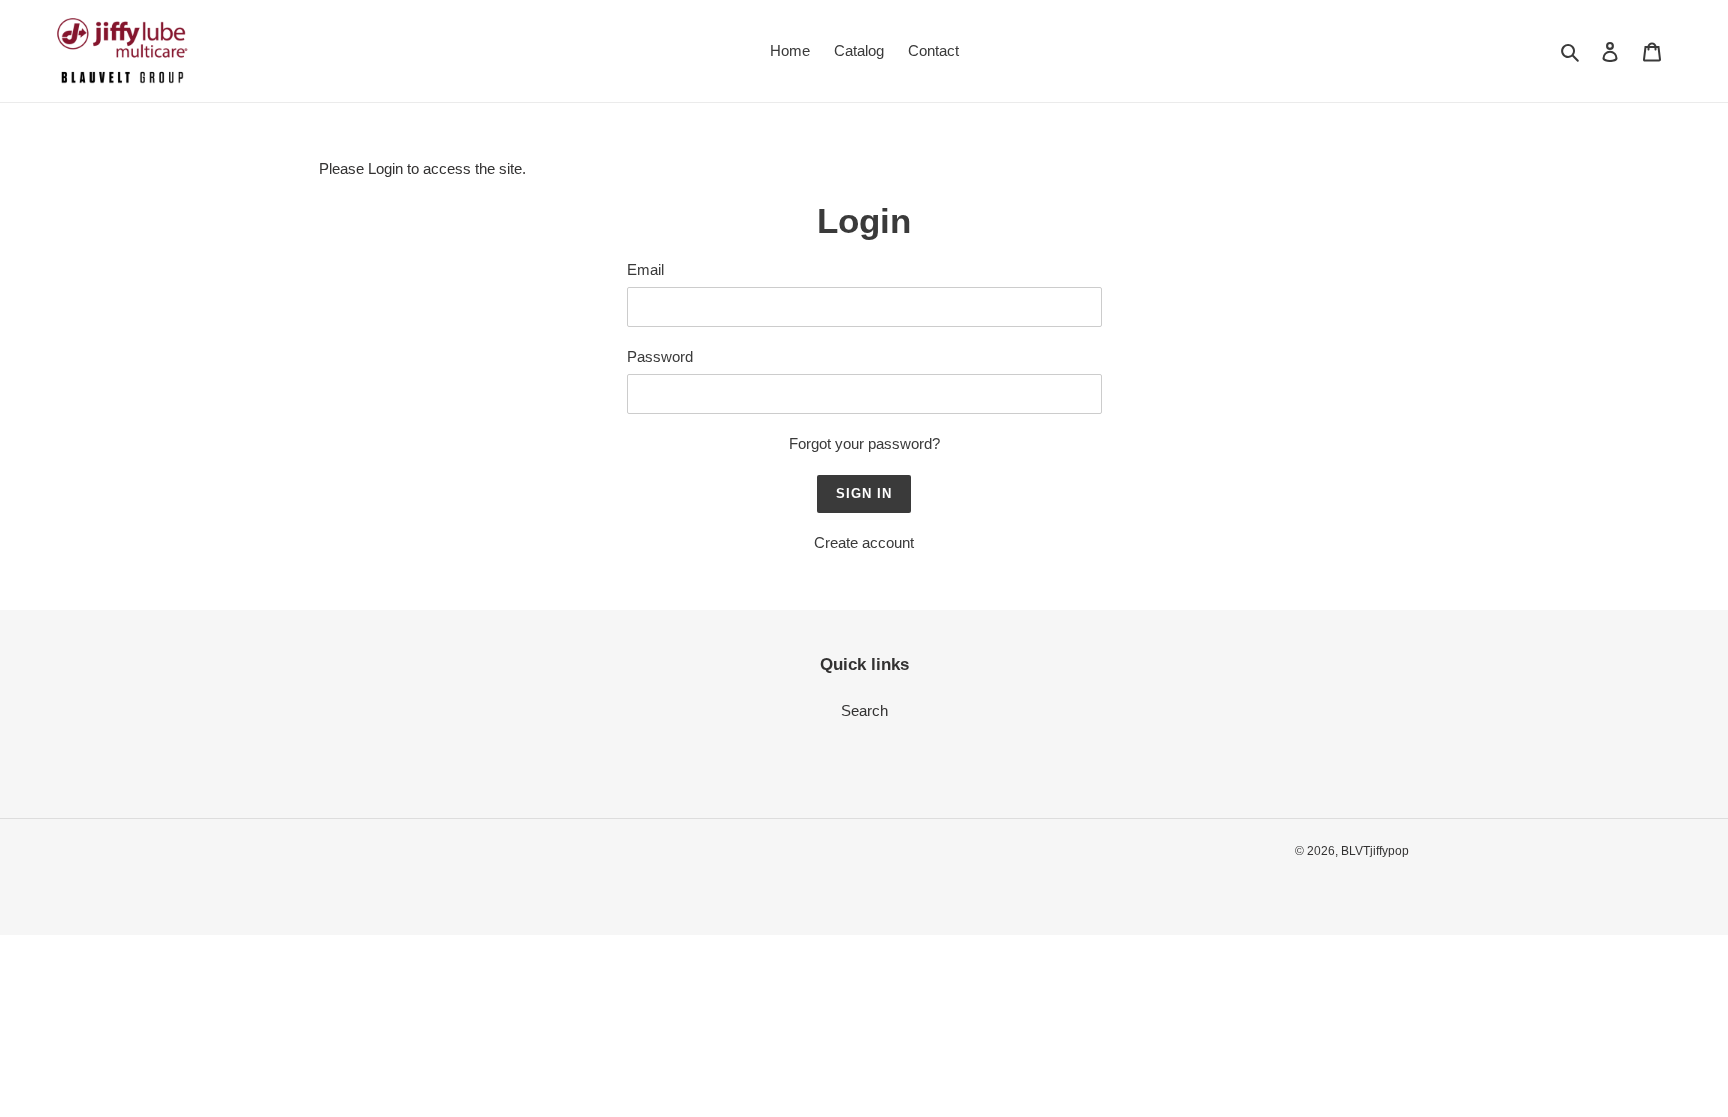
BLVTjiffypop (1375, 851)
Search (864, 710)
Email (645, 269)
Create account (864, 542)
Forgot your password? (864, 443)
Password (660, 356)
